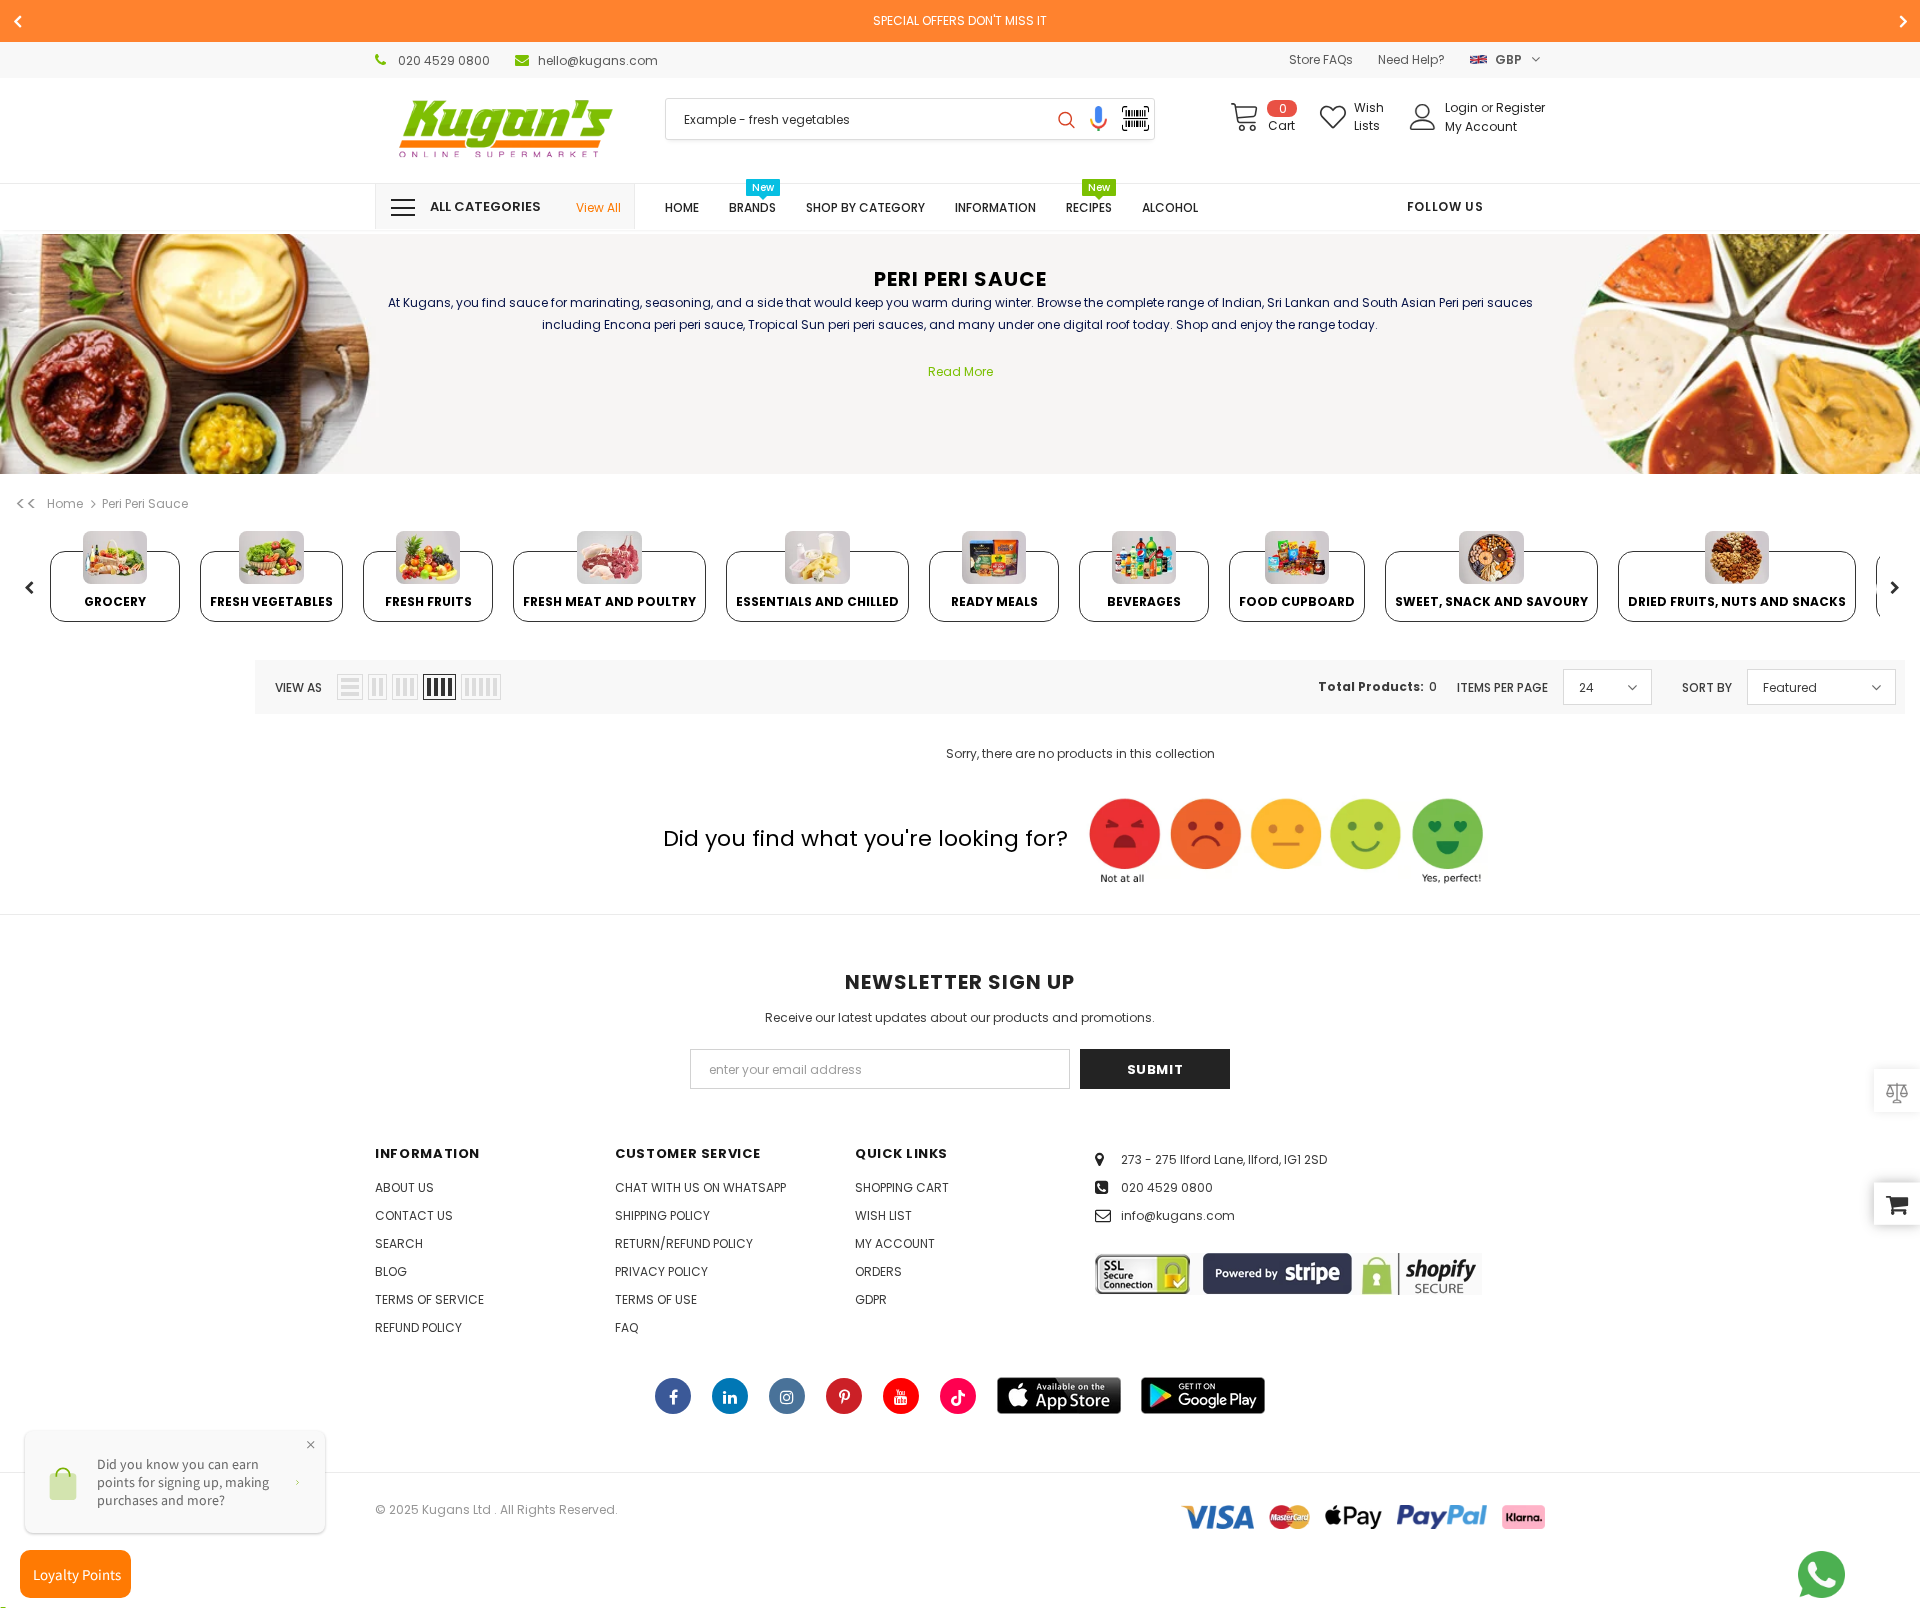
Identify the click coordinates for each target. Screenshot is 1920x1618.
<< (26, 504)
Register (1520, 107)
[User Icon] (1423, 117)
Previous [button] (29, 589)
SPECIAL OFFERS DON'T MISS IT (960, 20)
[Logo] (505, 130)
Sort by (1707, 687)
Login (1463, 107)
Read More (960, 371)
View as (298, 687)
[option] (960, 21)
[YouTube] (901, 1396)
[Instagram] (787, 1396)
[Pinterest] (844, 1396)
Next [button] (1894, 589)
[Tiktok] (958, 1396)
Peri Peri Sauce (145, 503)
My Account (1481, 126)
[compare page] (1897, 1091)
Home (65, 503)
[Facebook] (673, 1396)
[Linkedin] (730, 1396)
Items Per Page (1502, 687)
